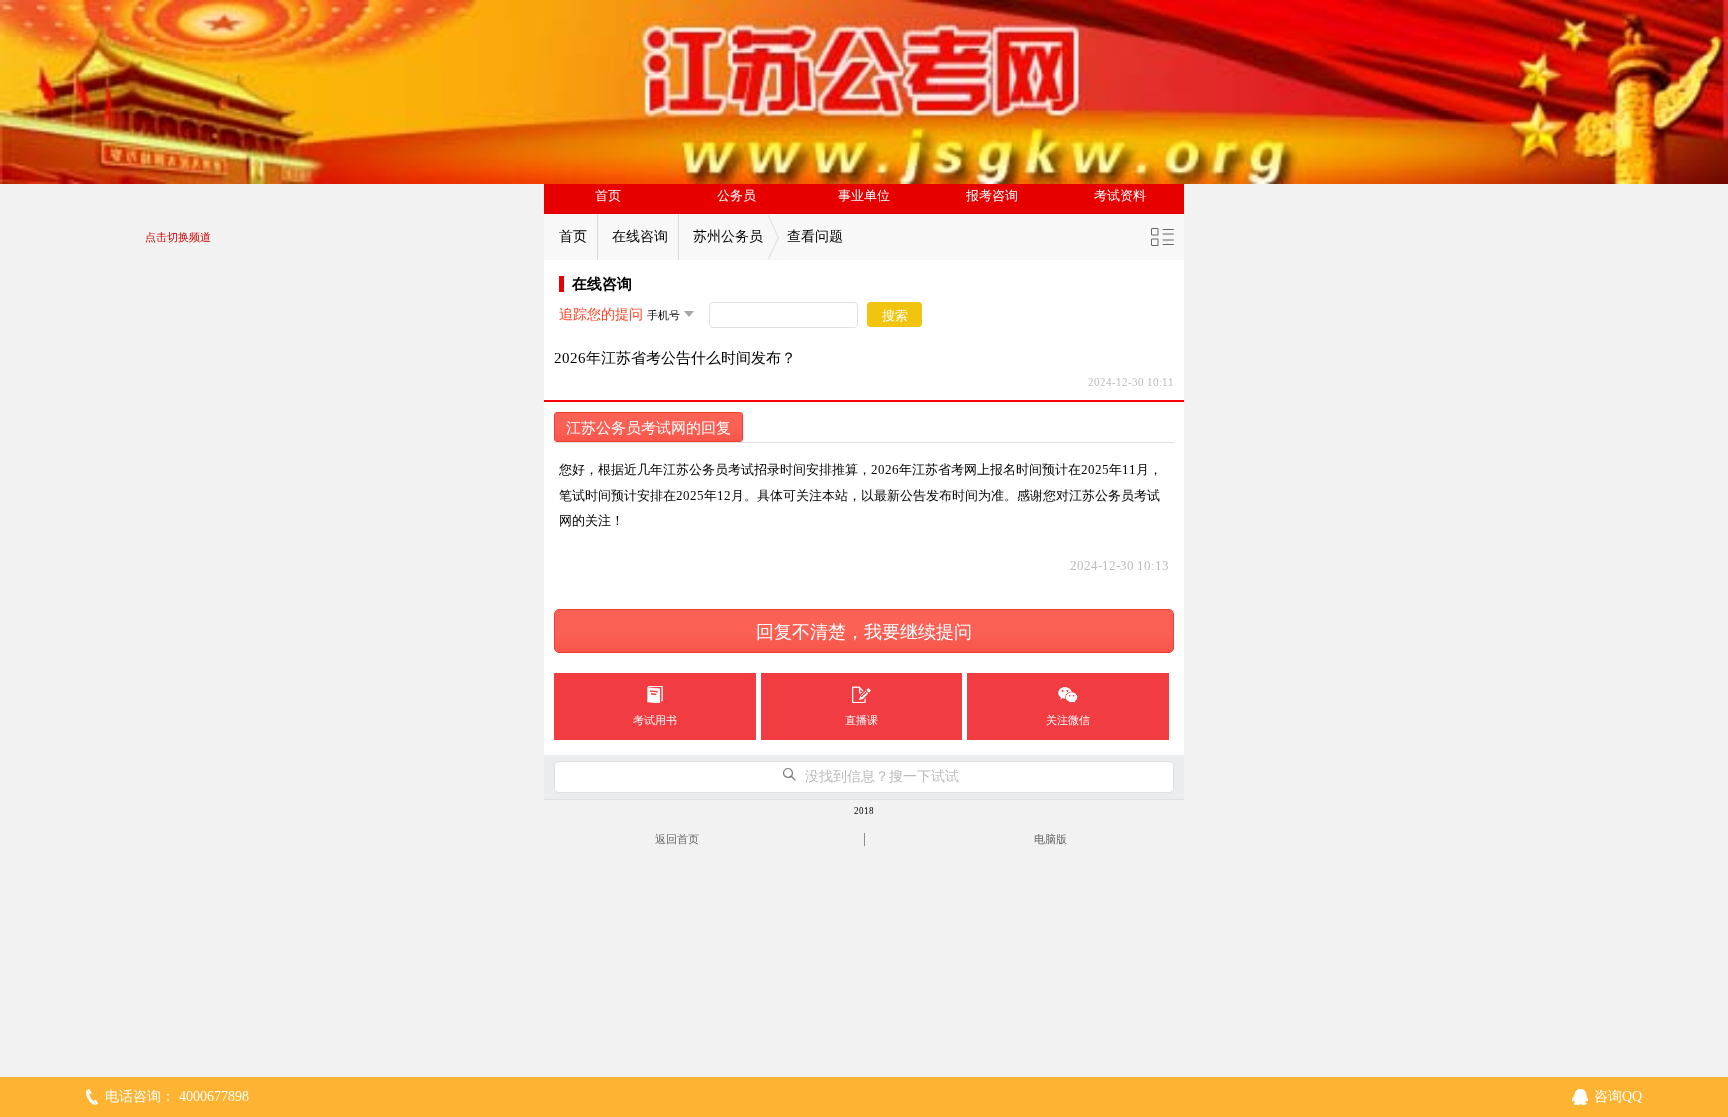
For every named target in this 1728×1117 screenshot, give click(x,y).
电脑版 (1050, 839)
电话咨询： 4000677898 (177, 1096)
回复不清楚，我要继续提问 (864, 632)
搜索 (895, 315)
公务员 (736, 196)
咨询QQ (1618, 1096)
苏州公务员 (728, 236)
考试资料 (1120, 196)
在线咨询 (640, 236)
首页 (608, 196)
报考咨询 (992, 196)
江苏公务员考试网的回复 (648, 428)
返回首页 (677, 839)
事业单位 (864, 196)
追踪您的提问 (601, 314)
